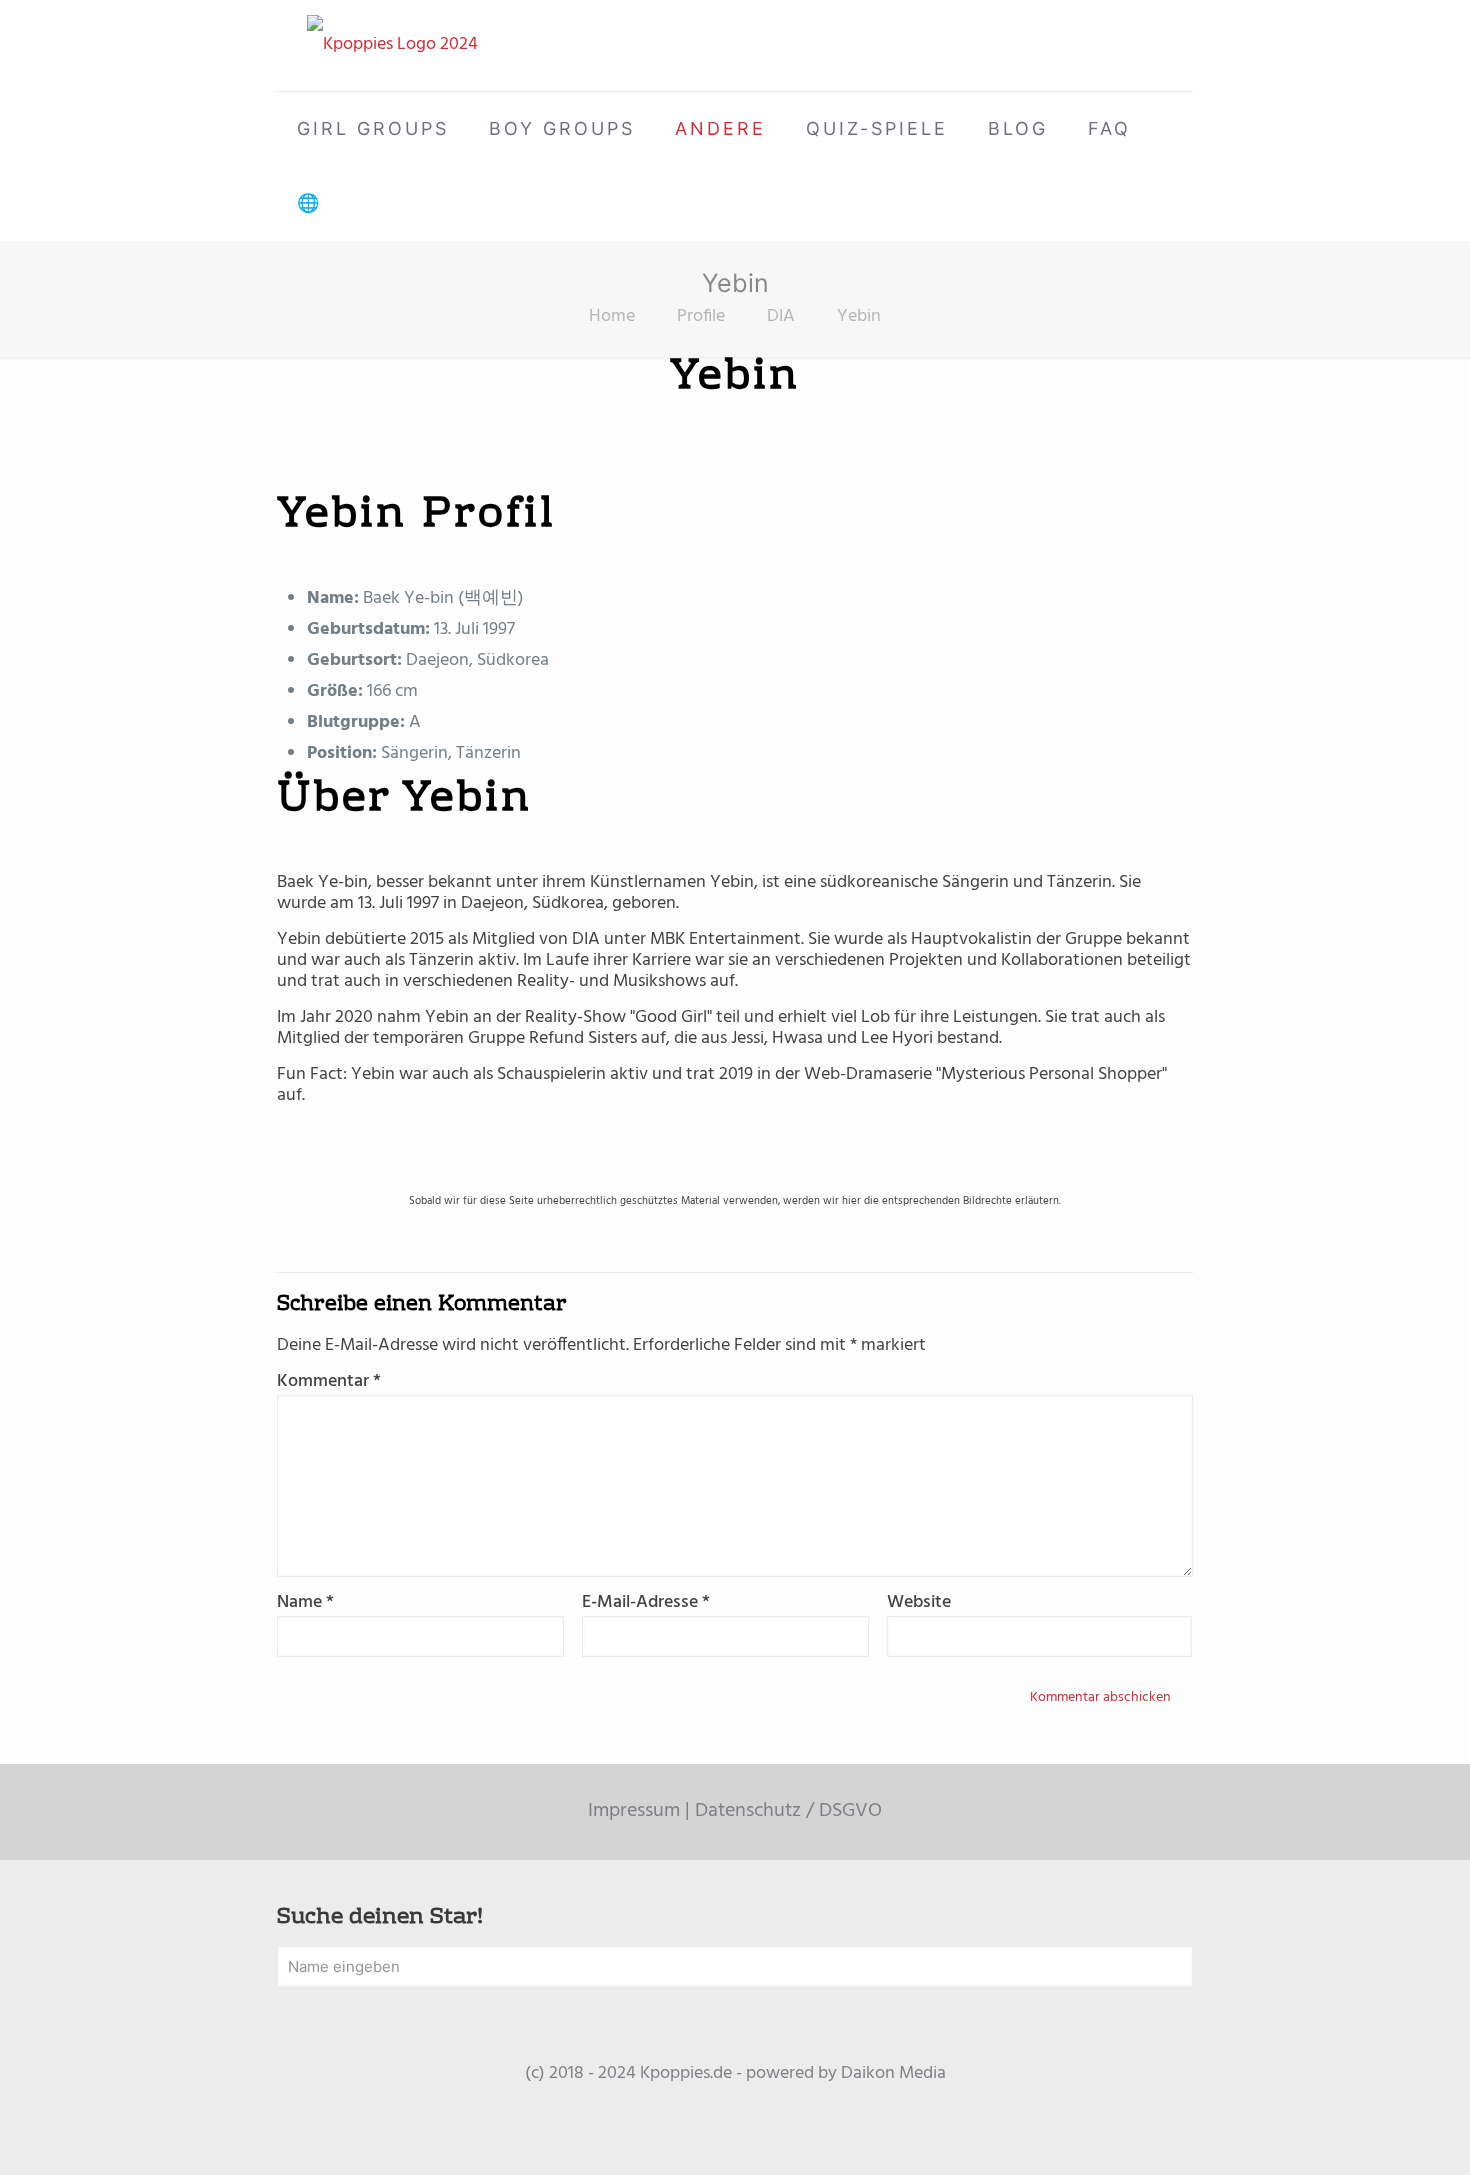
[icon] (735, 2105)
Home (612, 316)
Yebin (859, 316)
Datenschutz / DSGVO (788, 1811)
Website (919, 1602)
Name (305, 1602)
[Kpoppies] (392, 45)
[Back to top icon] (1374, 2134)
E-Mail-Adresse (646, 1602)
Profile (701, 316)
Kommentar (329, 1381)
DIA (781, 316)
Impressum (634, 1811)
